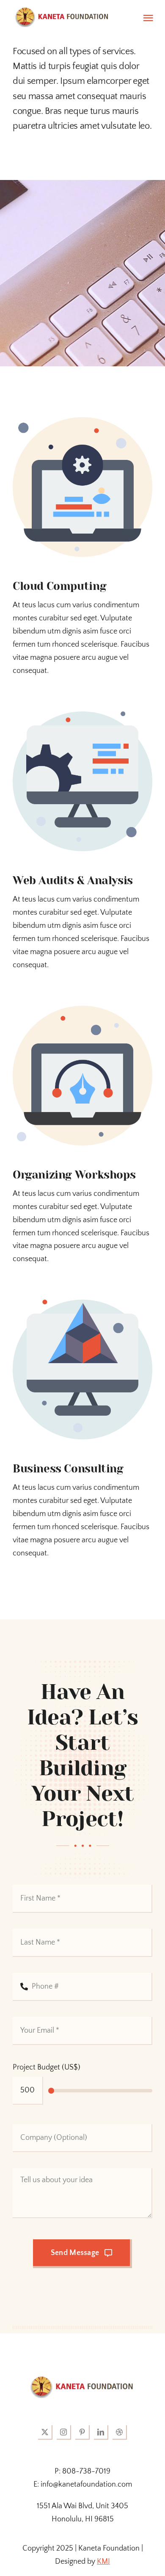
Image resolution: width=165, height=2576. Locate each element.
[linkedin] (101, 2432)
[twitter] (45, 2432)
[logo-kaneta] (82, 2380)
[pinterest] (82, 2432)
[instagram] (64, 2432)
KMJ (103, 2562)
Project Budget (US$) (47, 2067)
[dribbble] (120, 2432)
